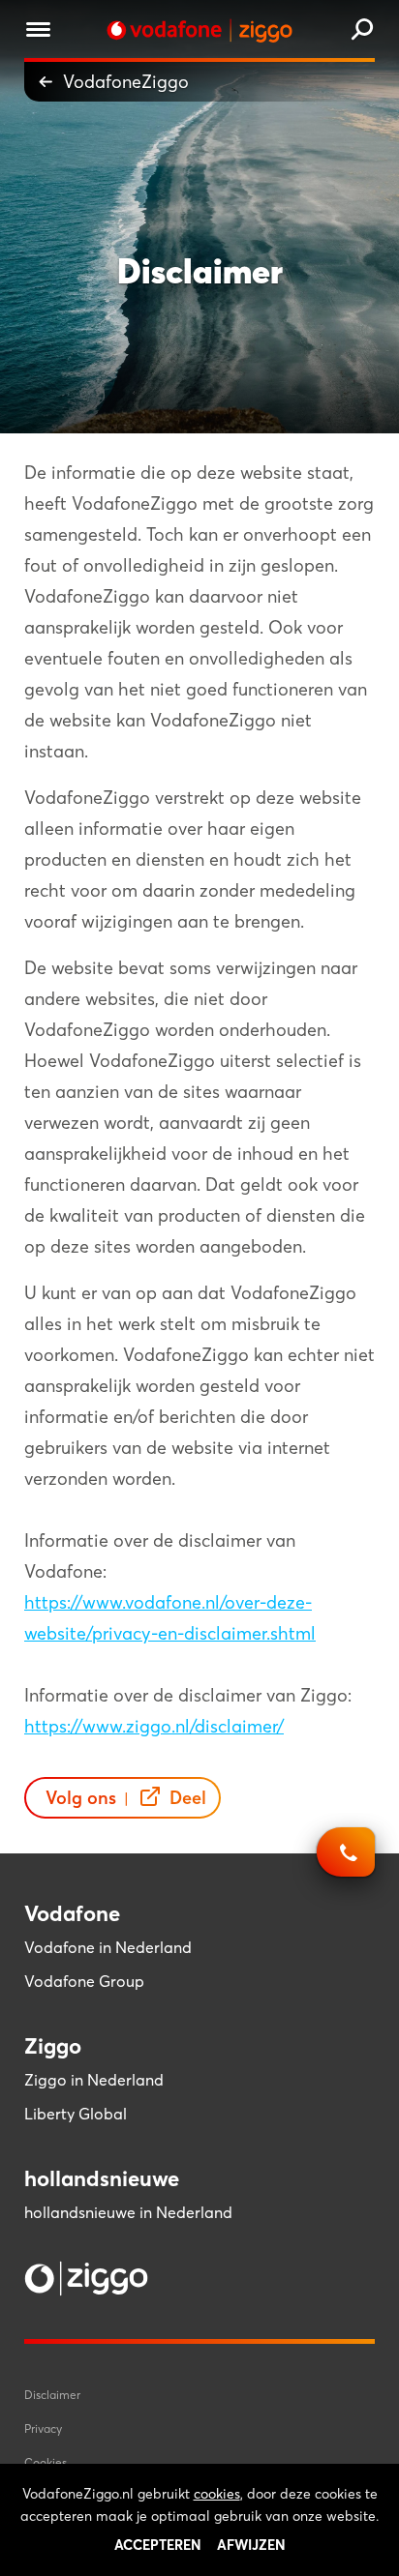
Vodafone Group (84, 1981)
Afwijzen (251, 2545)
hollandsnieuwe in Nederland (128, 2212)
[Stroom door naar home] (199, 30)
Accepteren (158, 2545)
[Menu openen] (38, 32)
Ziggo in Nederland (94, 2080)
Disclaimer (52, 2395)
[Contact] (346, 1862)
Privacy (43, 2428)
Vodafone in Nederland (108, 1947)
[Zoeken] (362, 31)
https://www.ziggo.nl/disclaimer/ (154, 1726)
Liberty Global (76, 2114)
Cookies (46, 2462)
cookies (217, 2494)
